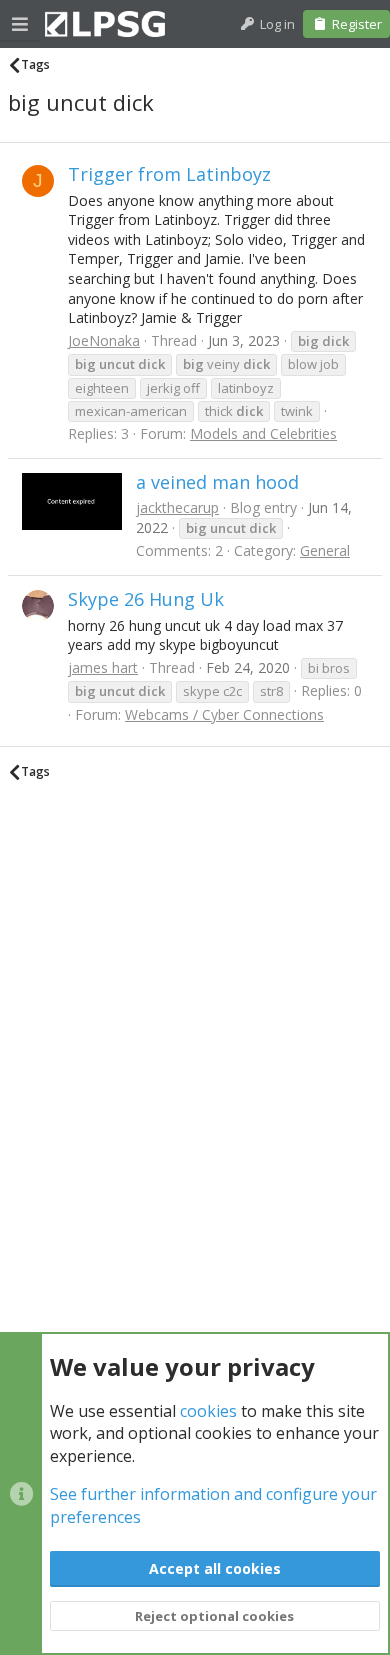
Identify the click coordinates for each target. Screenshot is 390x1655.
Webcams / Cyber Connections (224, 714)
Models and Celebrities (263, 433)
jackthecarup (177, 507)
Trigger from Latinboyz (169, 174)
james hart (103, 667)
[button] (20, 24)
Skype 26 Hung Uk (146, 599)
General (325, 550)
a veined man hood (217, 482)
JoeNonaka (104, 340)
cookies (208, 1411)
